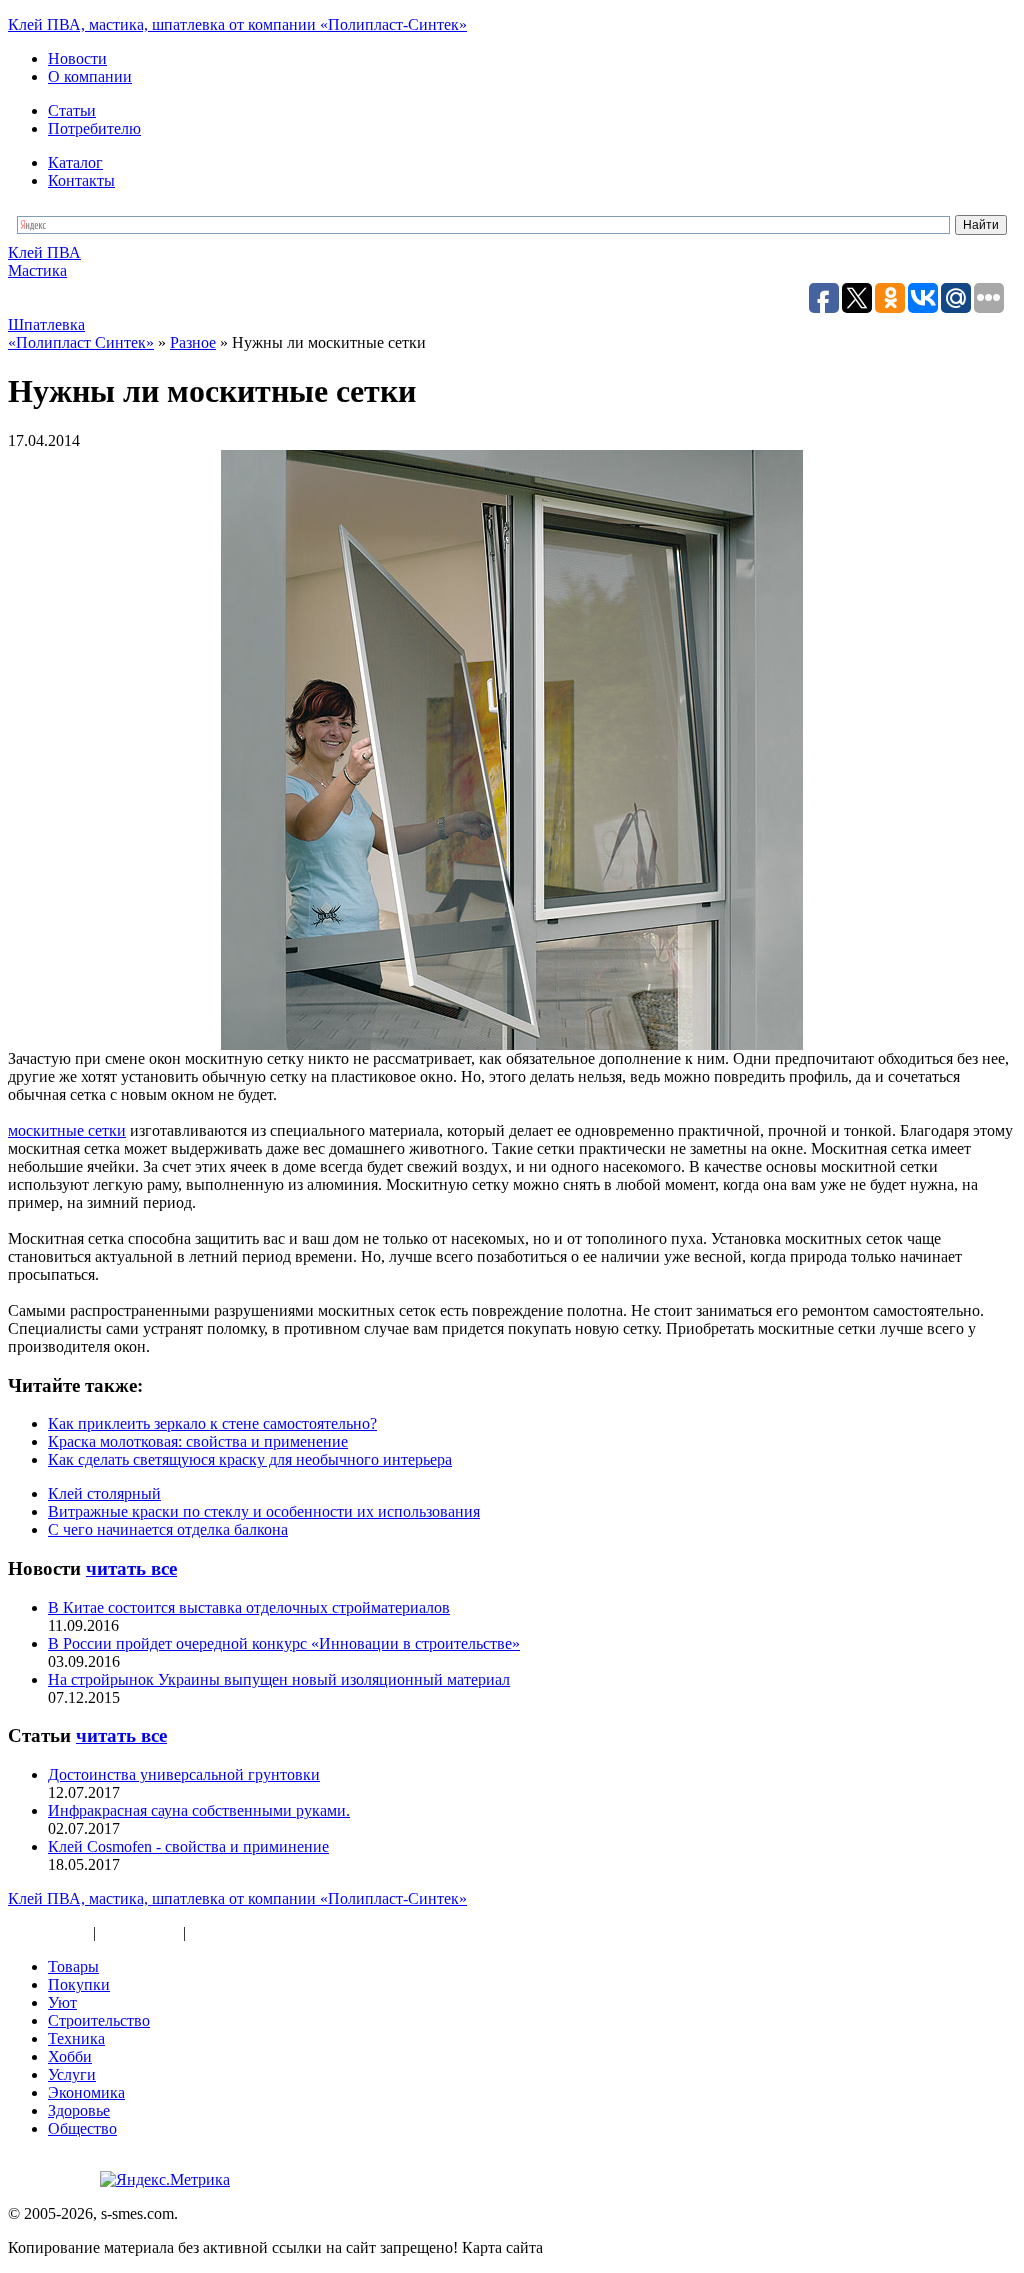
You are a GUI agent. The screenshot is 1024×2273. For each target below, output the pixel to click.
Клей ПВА (44, 252)
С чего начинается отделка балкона (168, 1529)
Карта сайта (48, 1932)
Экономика (86, 2092)
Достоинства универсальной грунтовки (184, 1774)
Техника (76, 2038)
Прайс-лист (139, 1932)
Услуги (72, 2074)
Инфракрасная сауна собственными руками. (199, 1810)
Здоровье (79, 2110)
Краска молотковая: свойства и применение (198, 1441)
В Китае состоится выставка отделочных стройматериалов (249, 1607)
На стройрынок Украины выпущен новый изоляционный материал (279, 1679)
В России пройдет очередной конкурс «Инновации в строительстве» (284, 1643)
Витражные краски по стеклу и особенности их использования (264, 1511)
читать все (131, 1568)
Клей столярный (104, 1493)
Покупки (79, 1984)
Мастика (37, 270)
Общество (82, 2128)
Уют (62, 2002)
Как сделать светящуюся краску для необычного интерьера (250, 1459)
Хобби (70, 2056)
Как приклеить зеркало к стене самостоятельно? (212, 1423)
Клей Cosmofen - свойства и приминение (188, 1846)
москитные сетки (67, 1130)
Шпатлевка (46, 324)
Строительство (99, 2020)
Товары (73, 1966)
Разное (213, 1932)
